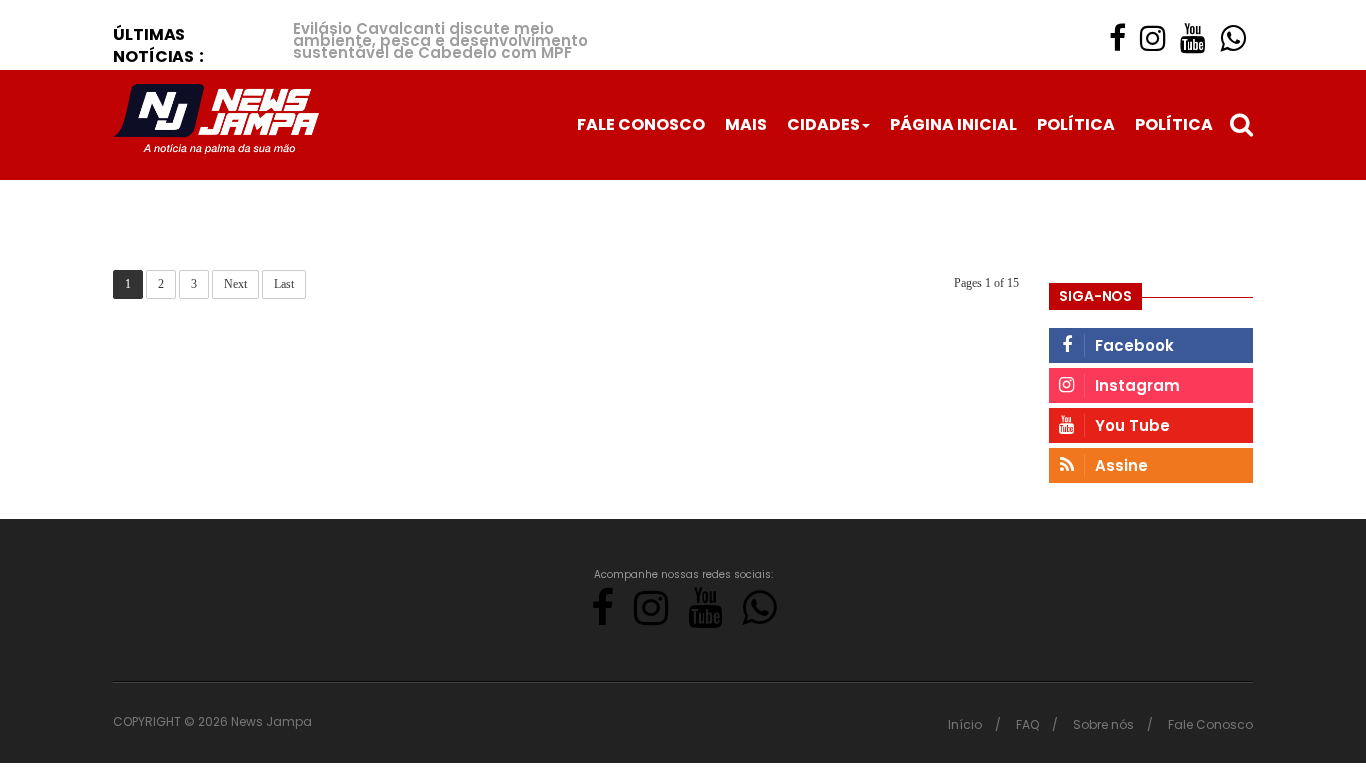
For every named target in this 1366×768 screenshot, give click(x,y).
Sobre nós (1103, 724)
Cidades (823, 124)
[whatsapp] (1233, 38)
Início (965, 724)
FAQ (1027, 724)
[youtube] (1193, 38)
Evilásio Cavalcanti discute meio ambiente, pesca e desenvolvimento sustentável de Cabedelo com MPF (440, 40)
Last (284, 284)
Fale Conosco (641, 124)
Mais (746, 124)
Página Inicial (953, 124)
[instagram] (1153, 38)
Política (1076, 124)
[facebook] (1117, 38)
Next (235, 284)
